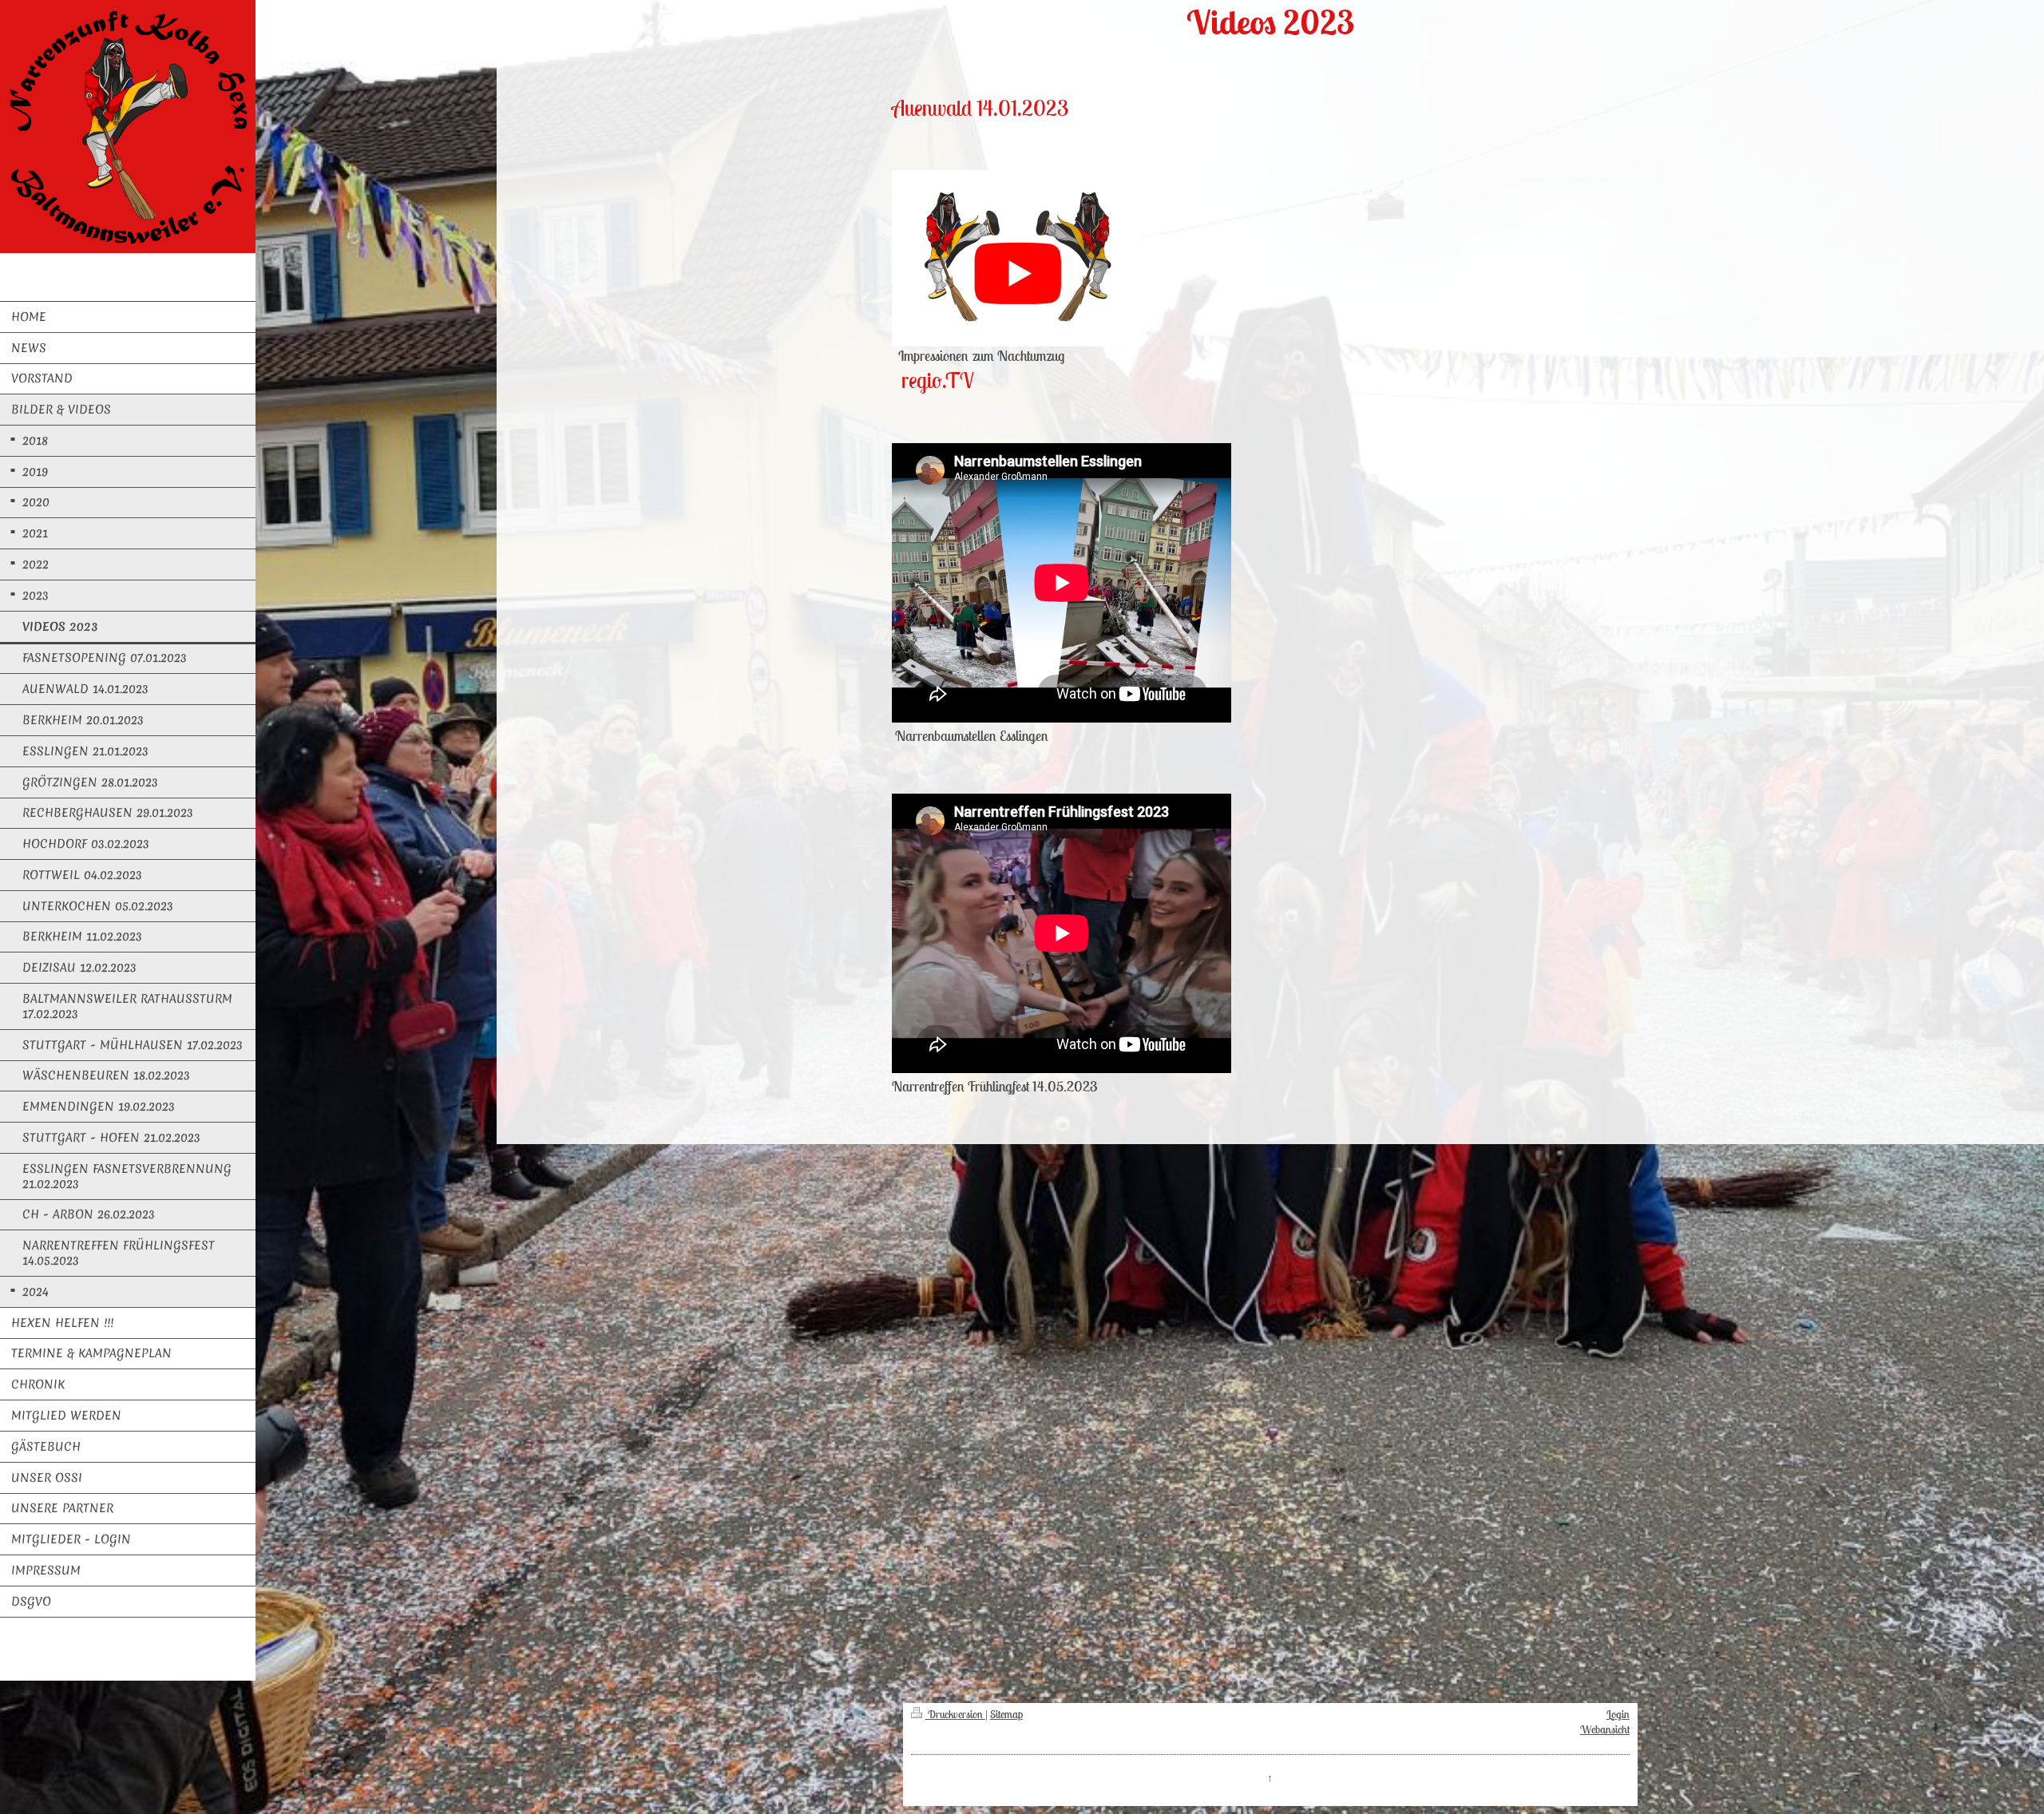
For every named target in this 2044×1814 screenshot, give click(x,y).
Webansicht (1605, 1729)
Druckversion (955, 1714)
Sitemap (1006, 1714)
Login (1618, 1714)
